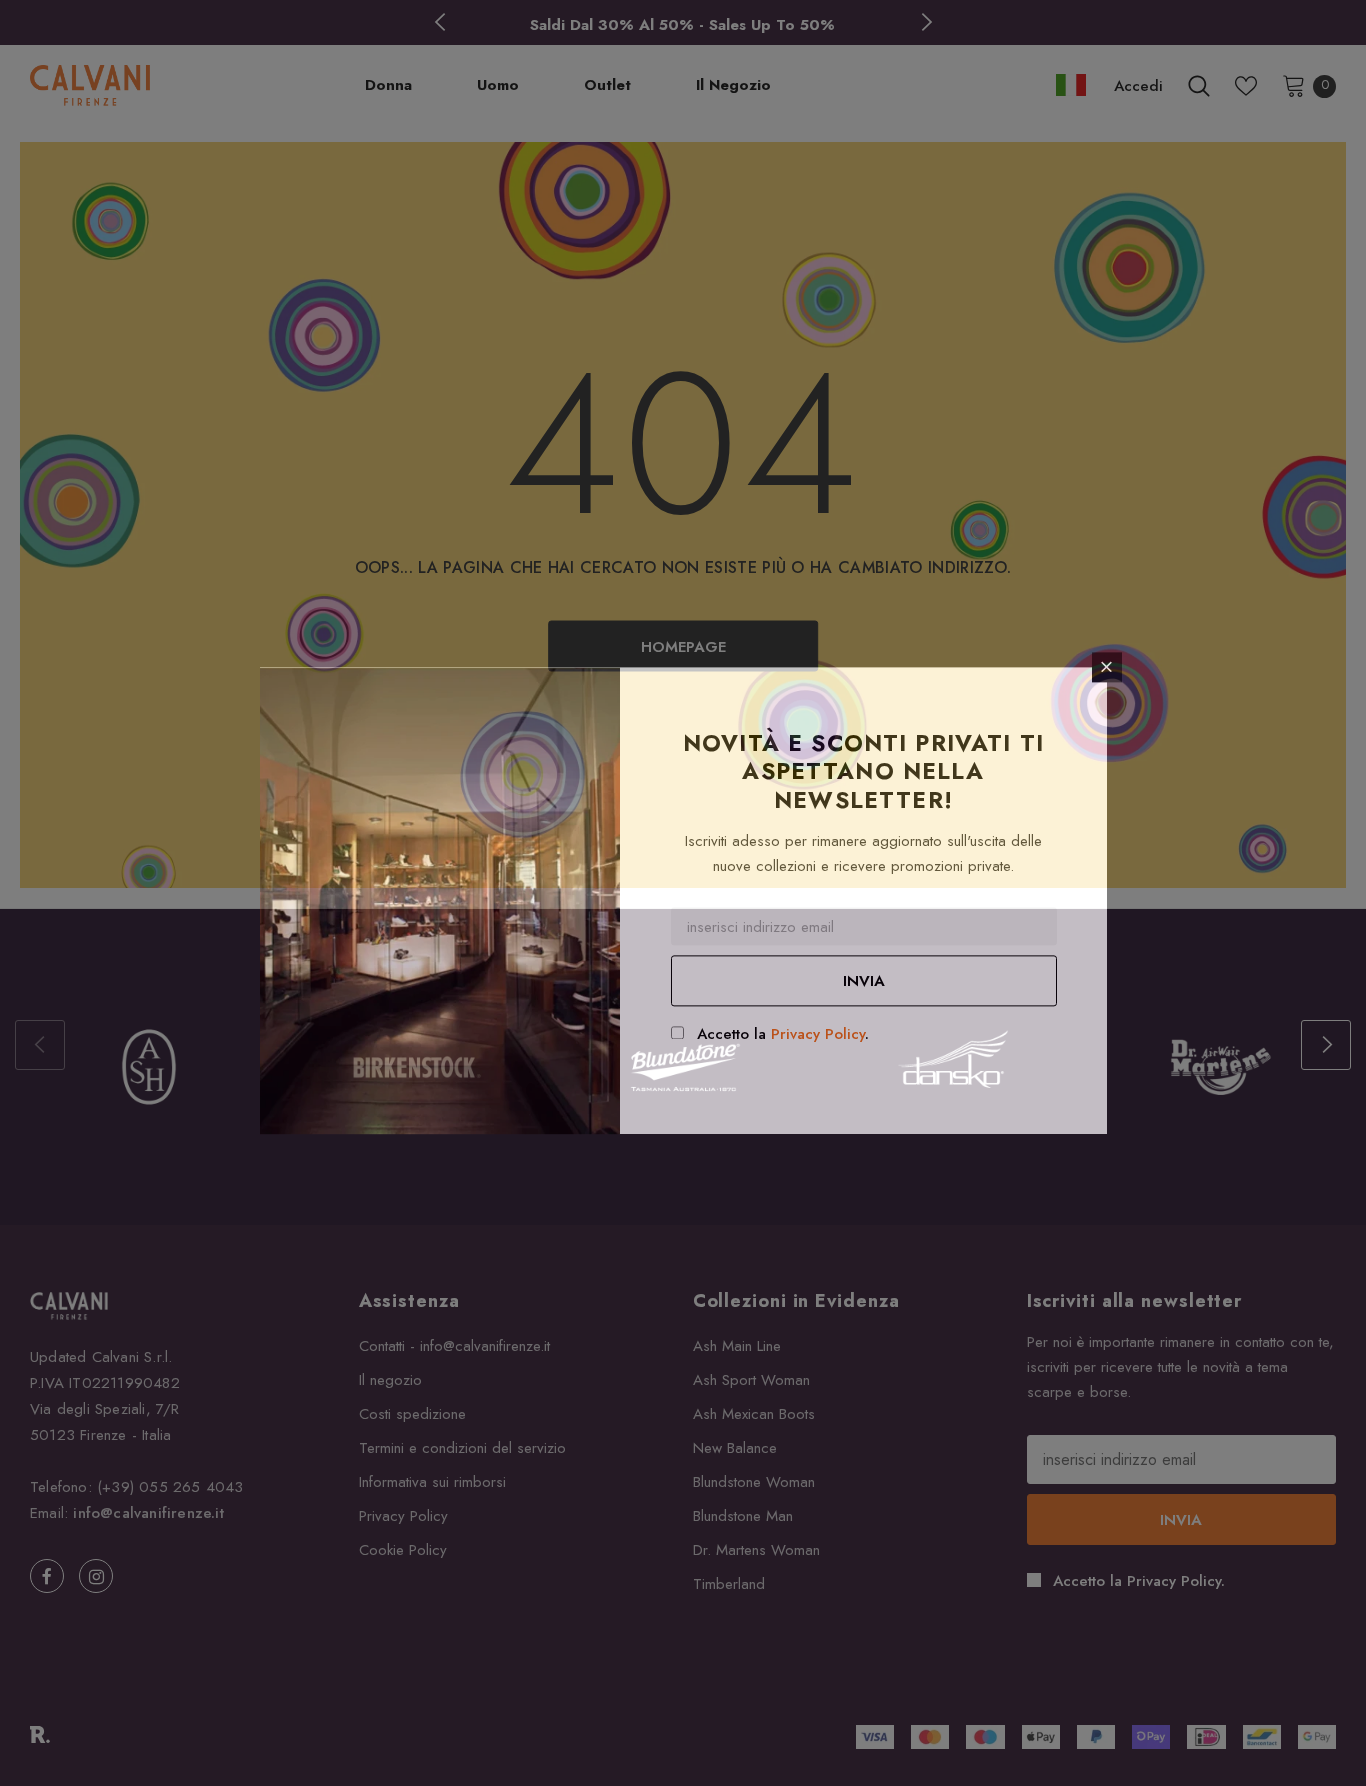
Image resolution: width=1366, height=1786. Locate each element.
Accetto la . (783, 1034)
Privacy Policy (818, 1034)
